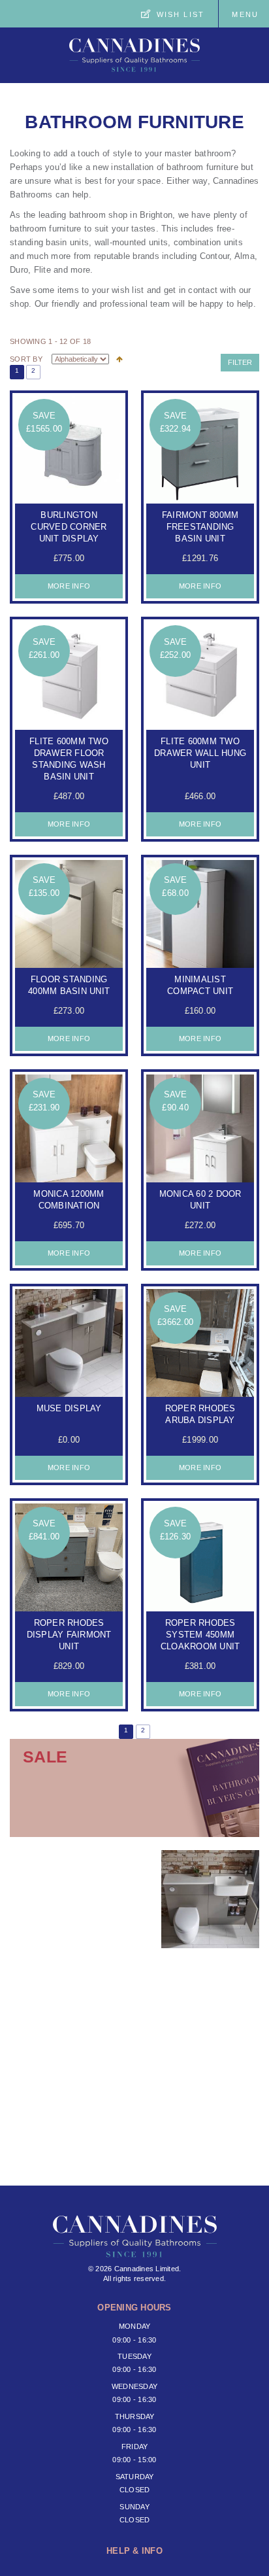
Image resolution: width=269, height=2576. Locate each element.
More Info (69, 586)
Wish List (181, 14)
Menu (245, 14)
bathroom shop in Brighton (121, 215)
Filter (240, 362)
